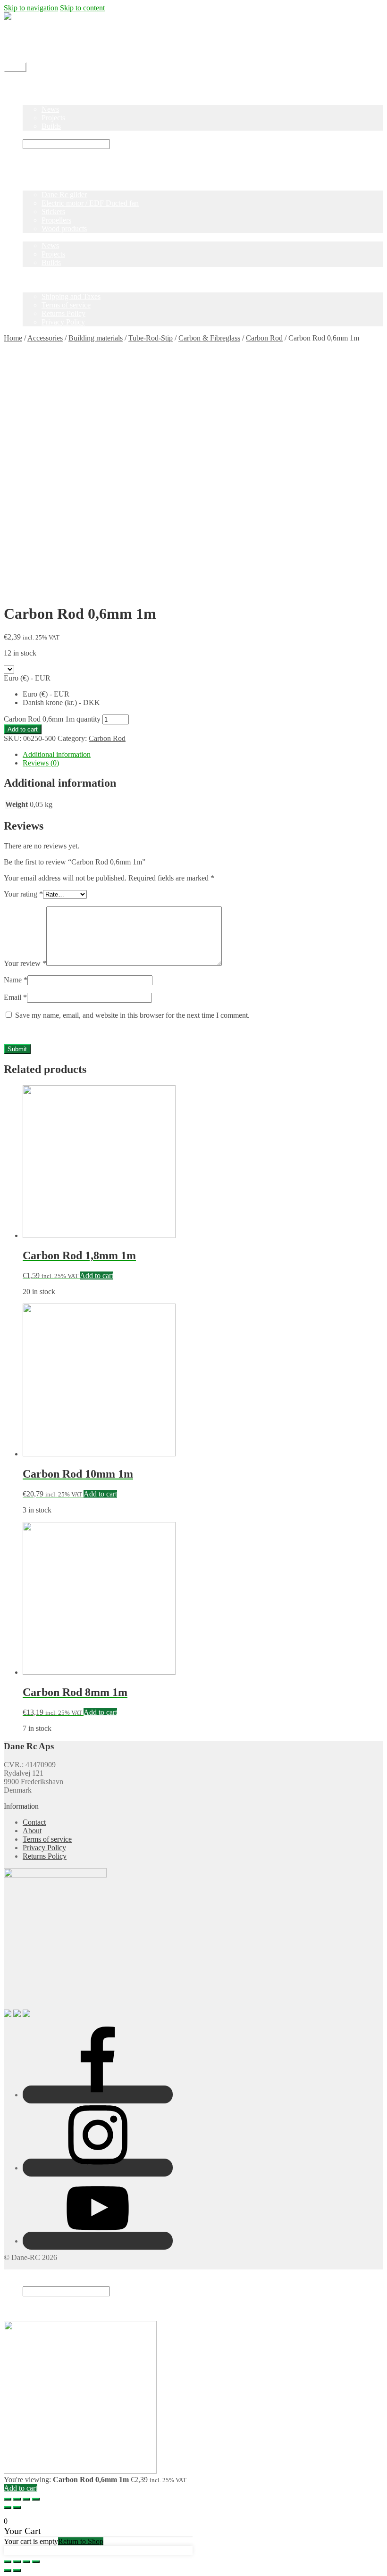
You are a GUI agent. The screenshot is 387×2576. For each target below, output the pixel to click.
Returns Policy (63, 313)
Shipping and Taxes (71, 296)
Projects (53, 118)
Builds (51, 126)
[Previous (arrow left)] (8, 2508)
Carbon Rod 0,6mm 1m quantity (52, 719)
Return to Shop (81, 2541)
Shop (30, 92)
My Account (41, 50)
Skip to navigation (31, 8)
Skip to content (82, 8)
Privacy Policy (63, 322)
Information (40, 288)
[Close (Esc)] (8, 2499)
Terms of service (66, 305)
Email (15, 997)
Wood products (64, 229)
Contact (34, 42)
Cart (32, 2309)
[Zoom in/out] (36, 2499)
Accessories (45, 338)
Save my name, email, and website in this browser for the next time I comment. (132, 1015)
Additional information (57, 754)
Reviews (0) (41, 763)
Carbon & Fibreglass (209, 338)
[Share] (17, 2499)
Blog (30, 101)
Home (32, 84)
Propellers (56, 220)
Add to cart (23, 729)
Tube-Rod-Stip (151, 338)
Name (16, 980)
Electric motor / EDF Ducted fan (90, 203)
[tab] (203, 755)
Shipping (36, 33)
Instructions (40, 135)
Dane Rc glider (64, 195)
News (50, 109)
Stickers (53, 212)
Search (33, 2282)
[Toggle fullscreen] (26, 2499)
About (32, 1831)
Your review (25, 963)
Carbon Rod (264, 338)
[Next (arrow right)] (17, 2508)
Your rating (23, 894)
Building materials (96, 338)
